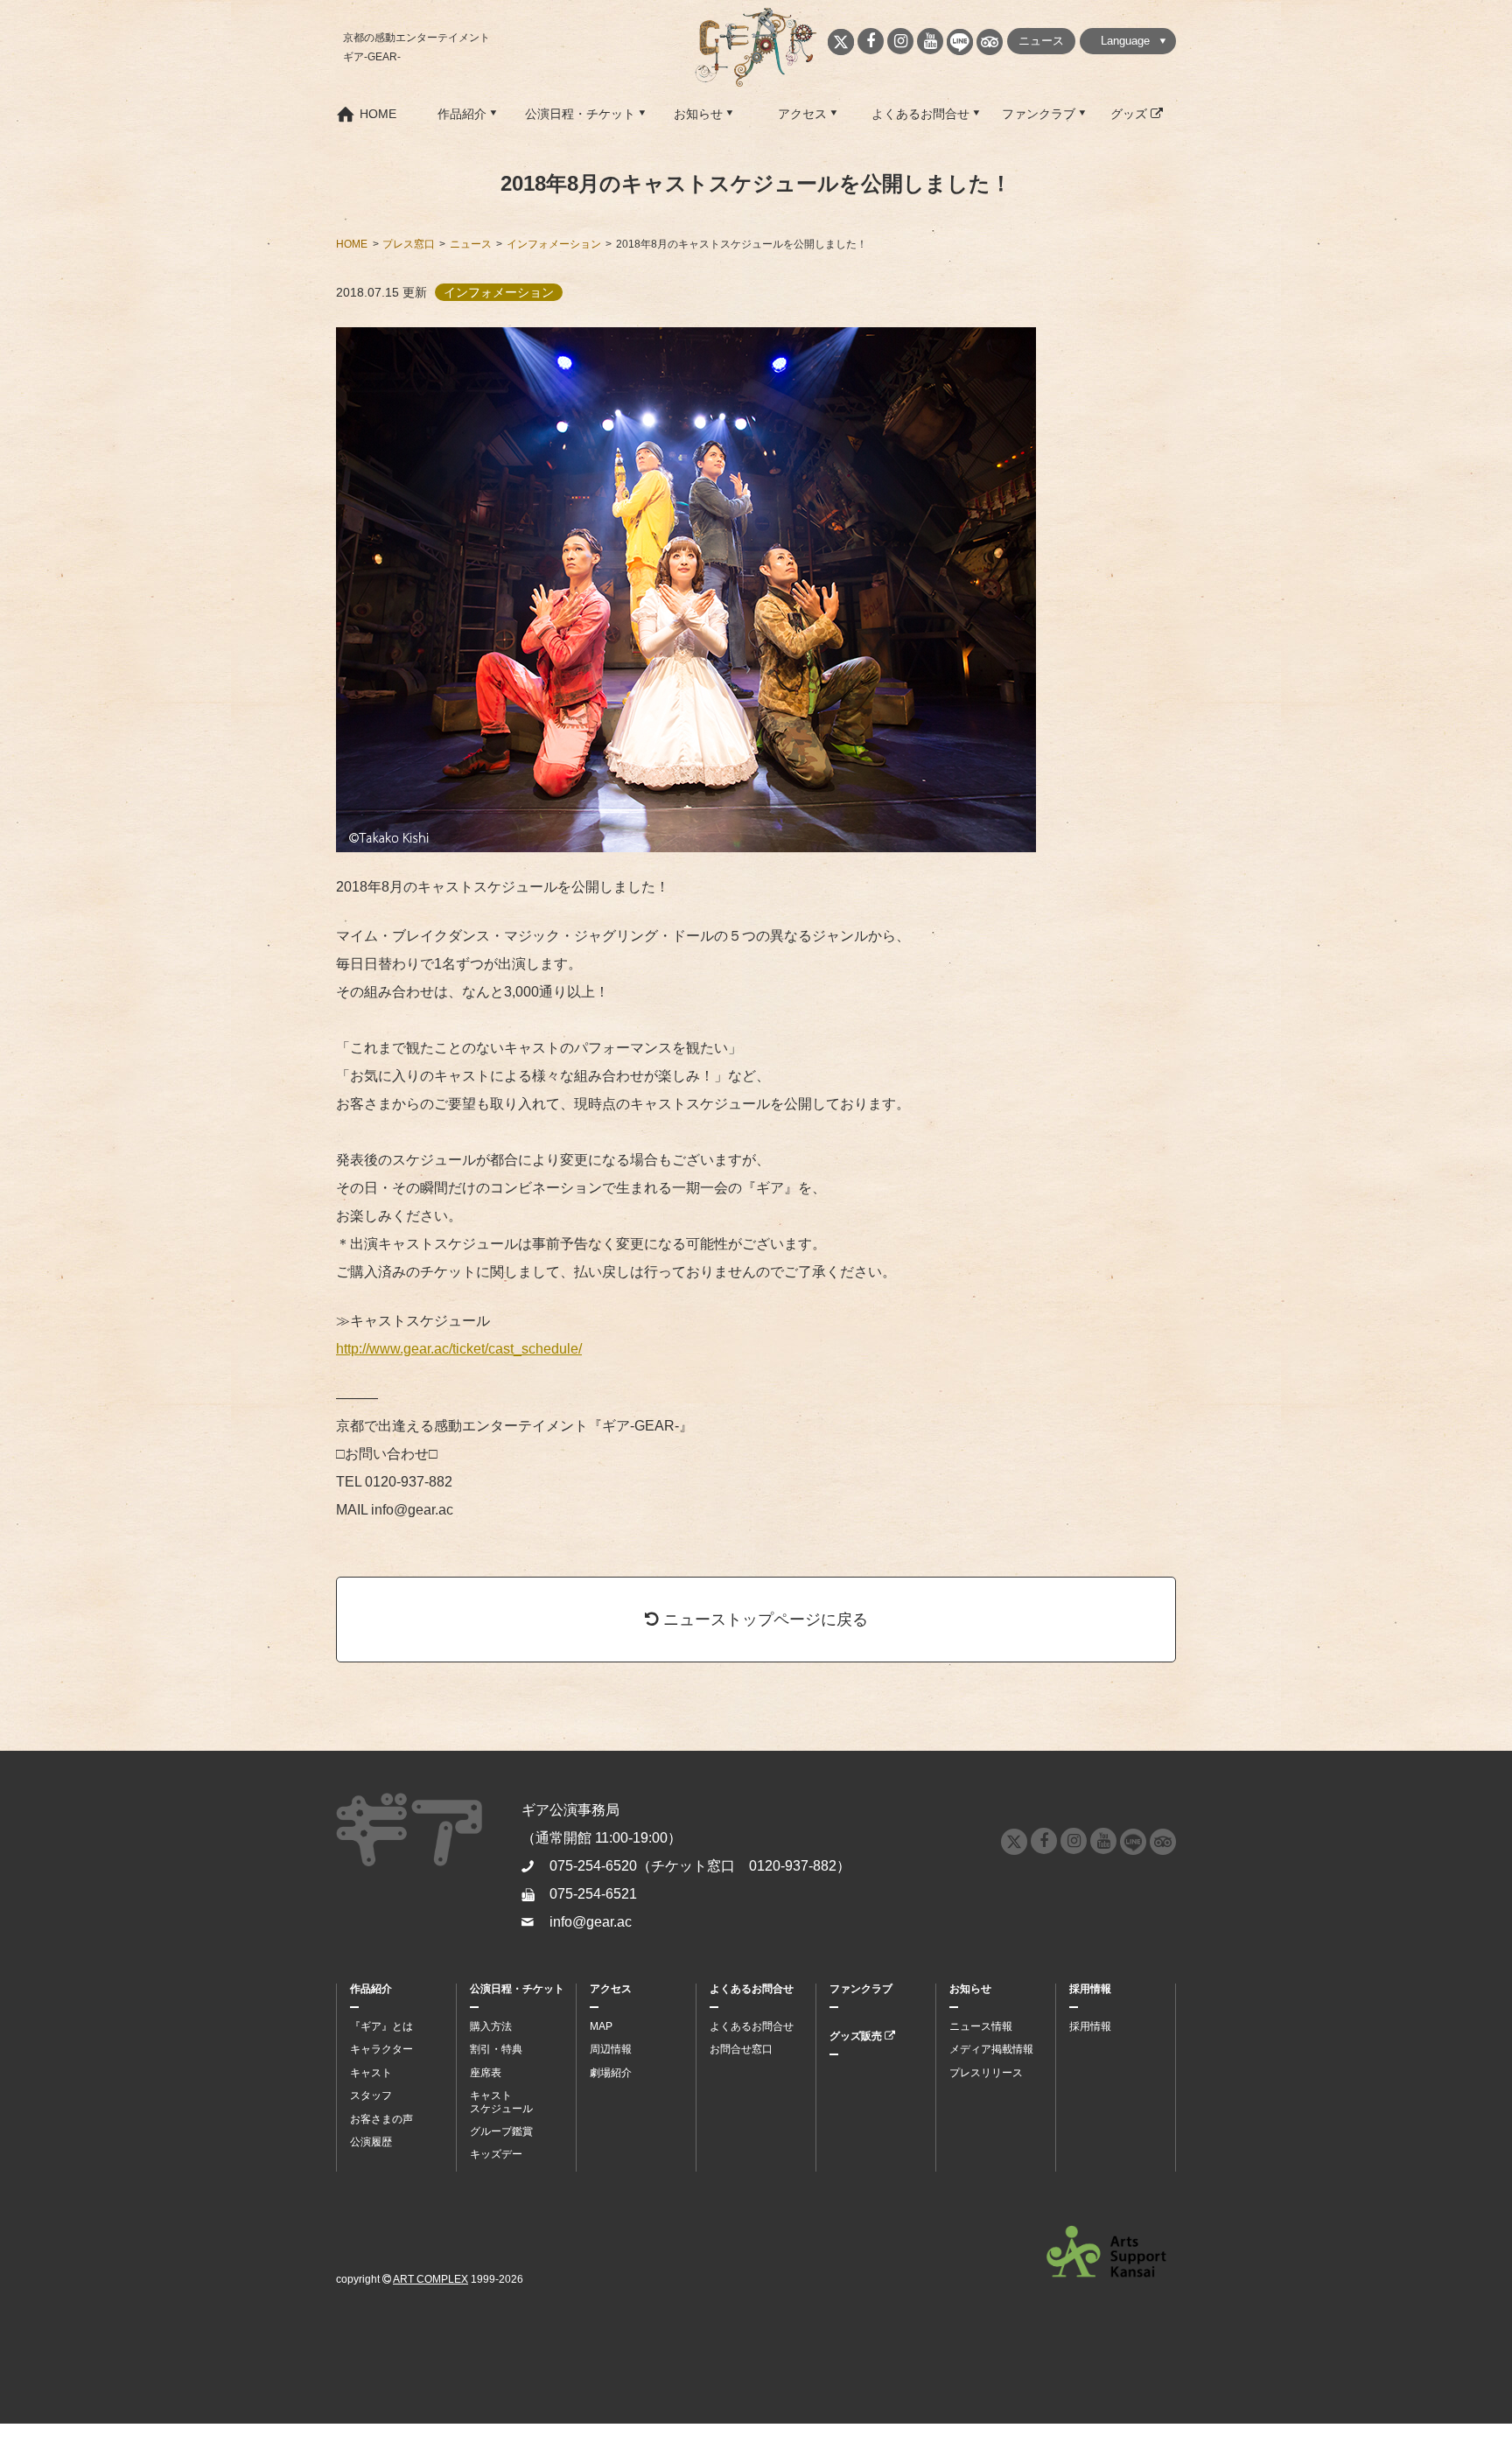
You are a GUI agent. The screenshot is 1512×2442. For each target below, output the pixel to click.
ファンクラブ (1039, 114)
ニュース (1041, 41)
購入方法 (491, 2026)
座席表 (486, 2073)
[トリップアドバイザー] (990, 42)
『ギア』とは (381, 2026)
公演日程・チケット (580, 114)
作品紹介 (462, 114)
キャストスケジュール (501, 2102)
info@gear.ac (591, 1922)
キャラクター (381, 2049)
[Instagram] (900, 41)
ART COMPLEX (430, 2279)
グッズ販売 (857, 2036)
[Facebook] (871, 41)
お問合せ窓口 (741, 2049)
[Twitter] (841, 42)
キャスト (371, 2073)
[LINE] (960, 42)
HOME (378, 114)
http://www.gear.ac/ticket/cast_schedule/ (459, 1349)
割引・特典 (496, 2049)
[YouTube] (930, 41)
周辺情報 (611, 2049)
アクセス (802, 114)
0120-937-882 (793, 1866)
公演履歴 (371, 2142)
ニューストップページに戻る (763, 1619)
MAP (601, 2026)
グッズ (1130, 114)
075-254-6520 (593, 1866)
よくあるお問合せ (920, 114)
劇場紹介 (611, 2073)
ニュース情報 (981, 2026)
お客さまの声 (381, 2119)
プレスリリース (986, 2073)
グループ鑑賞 (501, 2131)
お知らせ (698, 114)
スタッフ (371, 2096)
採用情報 (1090, 1989)
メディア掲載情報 (991, 2049)
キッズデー (496, 2154)
